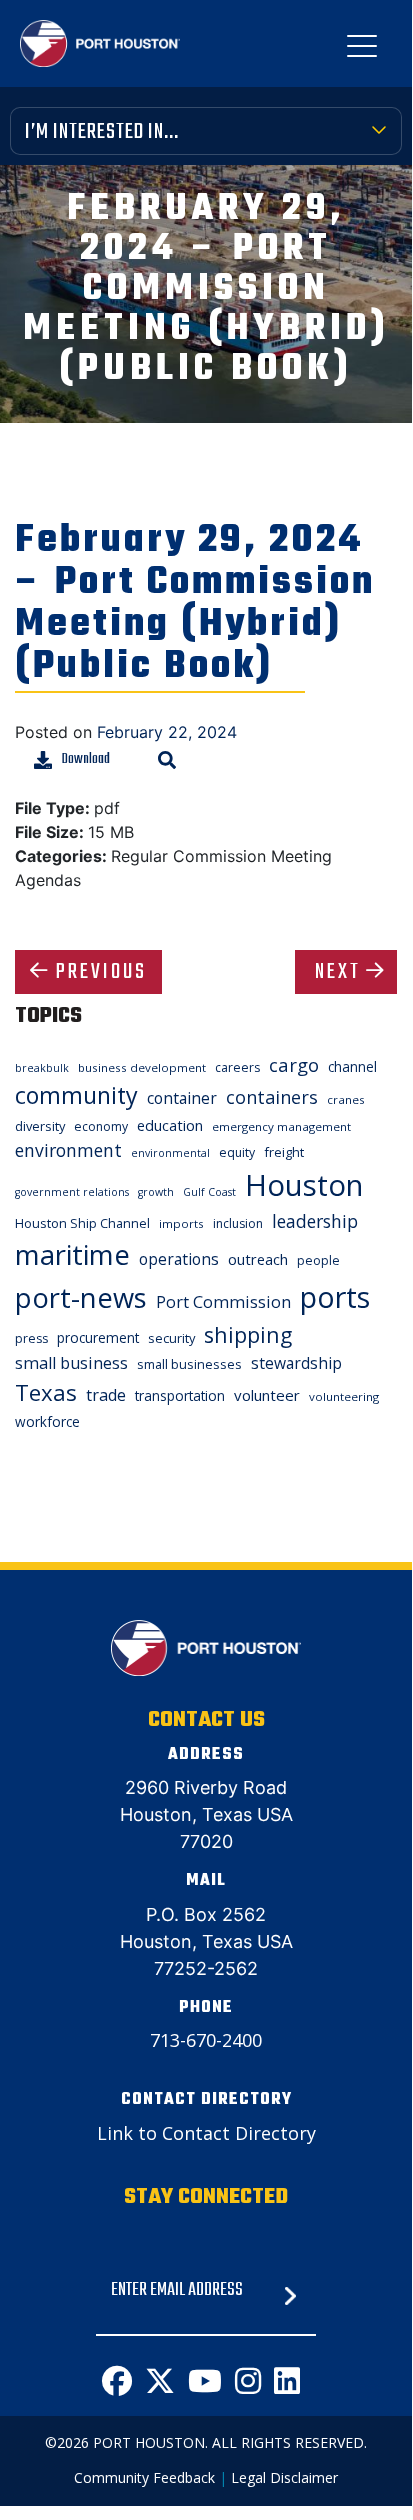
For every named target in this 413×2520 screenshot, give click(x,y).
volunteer (267, 1395)
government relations (72, 1192)
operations (179, 1259)
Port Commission (223, 1302)
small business (71, 1363)
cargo (294, 1064)
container (182, 1098)
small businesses (189, 1364)
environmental (170, 1153)
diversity (40, 1126)
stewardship (296, 1363)
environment (68, 1150)
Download (86, 759)
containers (272, 1097)
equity (237, 1152)
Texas (46, 1392)
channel (352, 1066)
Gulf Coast (209, 1192)
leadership (315, 1221)
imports (181, 1223)
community (76, 1095)
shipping (248, 1334)
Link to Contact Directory (206, 2133)
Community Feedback (144, 2477)
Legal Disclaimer (284, 2477)
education (170, 1125)
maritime (72, 1254)
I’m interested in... (102, 132)
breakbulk (42, 1068)
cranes (346, 1099)
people (318, 1260)
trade (106, 1395)
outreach (258, 1259)
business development (142, 1067)
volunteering (344, 1396)
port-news (81, 1297)
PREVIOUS (101, 972)
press (31, 1338)
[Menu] (362, 50)
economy (101, 1126)
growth (156, 1192)
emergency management (281, 1126)
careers (237, 1067)
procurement (98, 1337)
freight (284, 1152)
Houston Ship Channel (82, 1223)
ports (335, 1296)
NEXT (338, 972)
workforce (47, 1421)
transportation (180, 1395)
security (171, 1338)
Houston (304, 1185)
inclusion (238, 1223)
